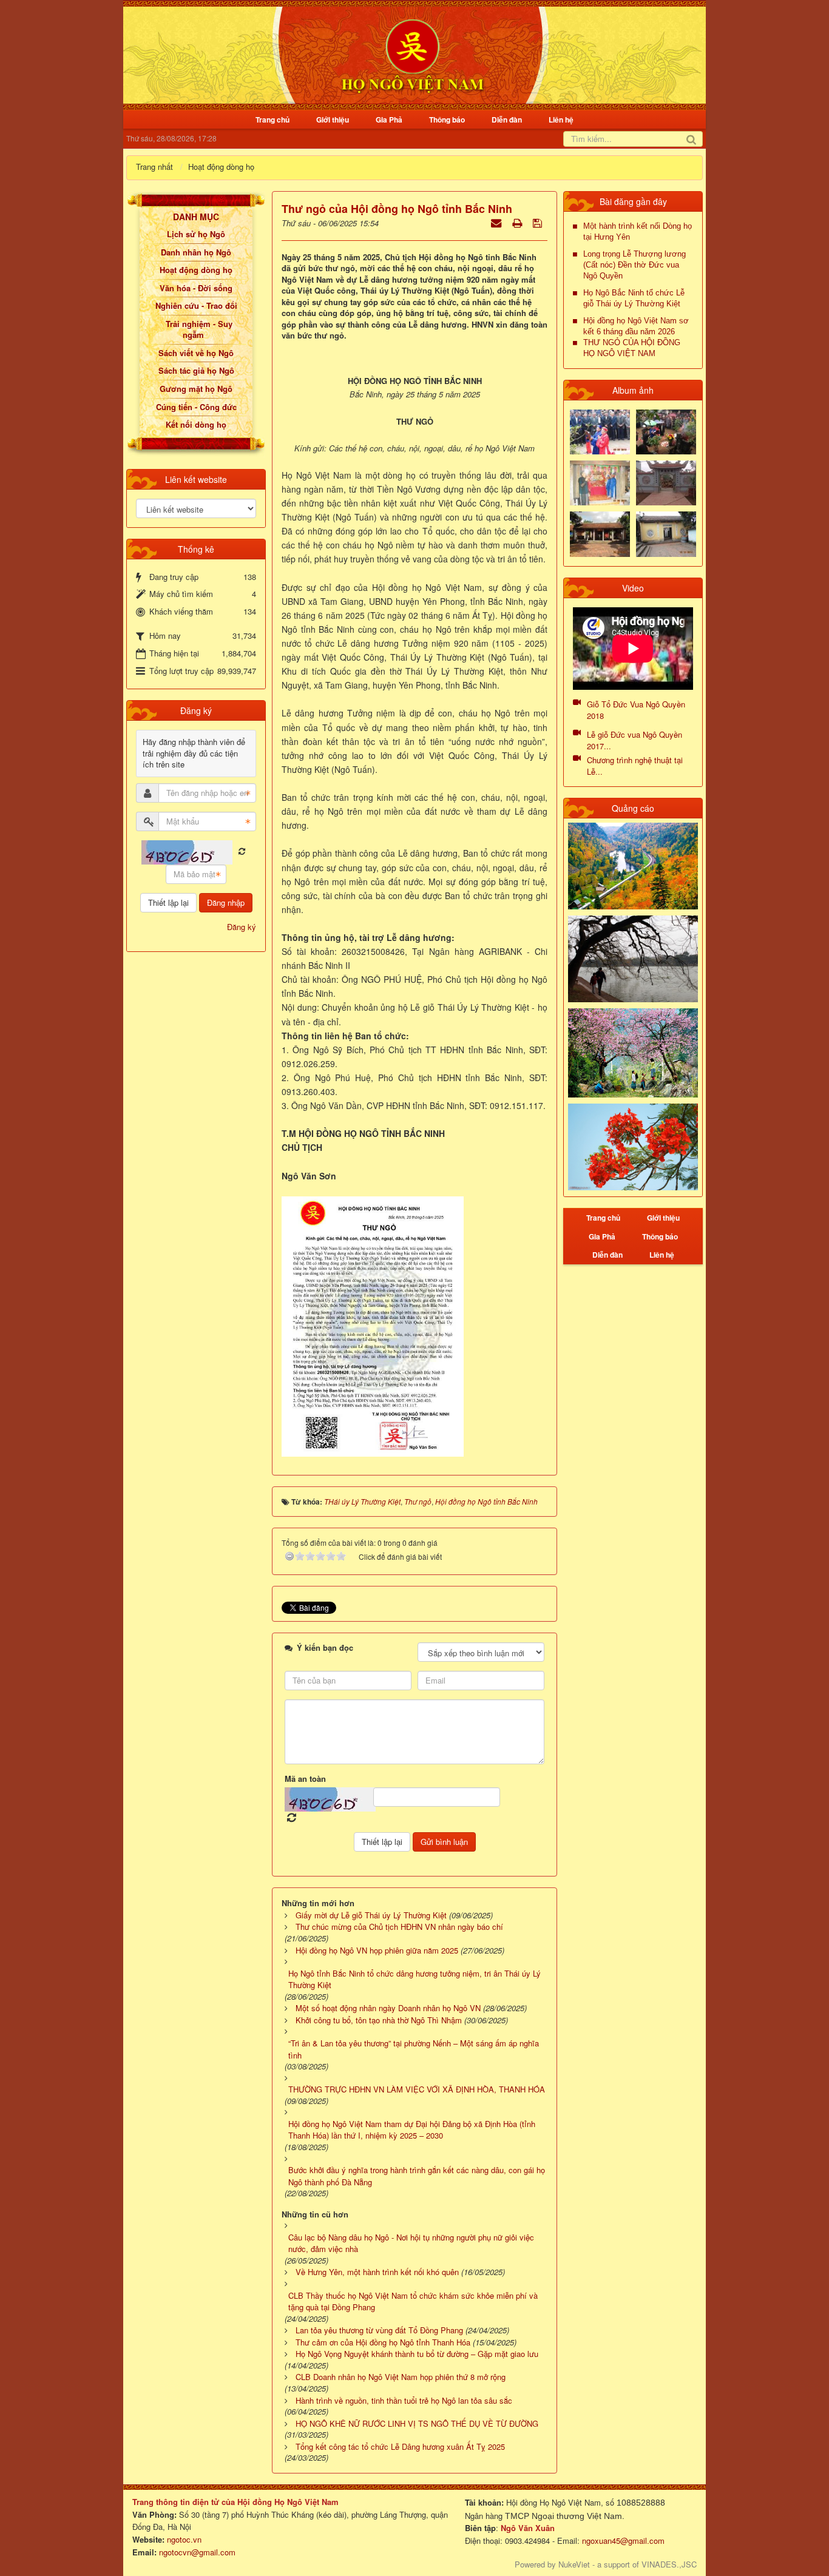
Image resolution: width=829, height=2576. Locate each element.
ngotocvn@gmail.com (197, 2552)
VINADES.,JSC (669, 2564)
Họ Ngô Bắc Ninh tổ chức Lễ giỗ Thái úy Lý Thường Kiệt (634, 298)
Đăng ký (242, 927)
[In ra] (518, 222)
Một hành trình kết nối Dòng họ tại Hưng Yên (638, 231)
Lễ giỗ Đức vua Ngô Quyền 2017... (634, 740)
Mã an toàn (305, 1779)
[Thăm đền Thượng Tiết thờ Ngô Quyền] (600, 533)
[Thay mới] (242, 851)
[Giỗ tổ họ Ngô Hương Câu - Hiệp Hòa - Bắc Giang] (600, 482)
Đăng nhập (226, 902)
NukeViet (574, 2564)
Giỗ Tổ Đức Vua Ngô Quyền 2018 (636, 710)
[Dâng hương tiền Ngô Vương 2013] (600, 430)
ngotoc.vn (184, 2539)
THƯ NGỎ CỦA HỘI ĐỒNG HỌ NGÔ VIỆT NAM (632, 348)
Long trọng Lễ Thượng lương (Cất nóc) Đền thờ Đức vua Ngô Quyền (634, 265)
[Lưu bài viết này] (539, 222)
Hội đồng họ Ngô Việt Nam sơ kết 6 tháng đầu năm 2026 (636, 326)
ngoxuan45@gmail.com (622, 2541)
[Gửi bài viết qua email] (497, 222)
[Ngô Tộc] (412, 54)
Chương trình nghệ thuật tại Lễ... (635, 766)
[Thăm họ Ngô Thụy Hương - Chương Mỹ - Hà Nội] (666, 533)
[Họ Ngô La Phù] (666, 482)
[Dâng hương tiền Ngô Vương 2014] (666, 430)
